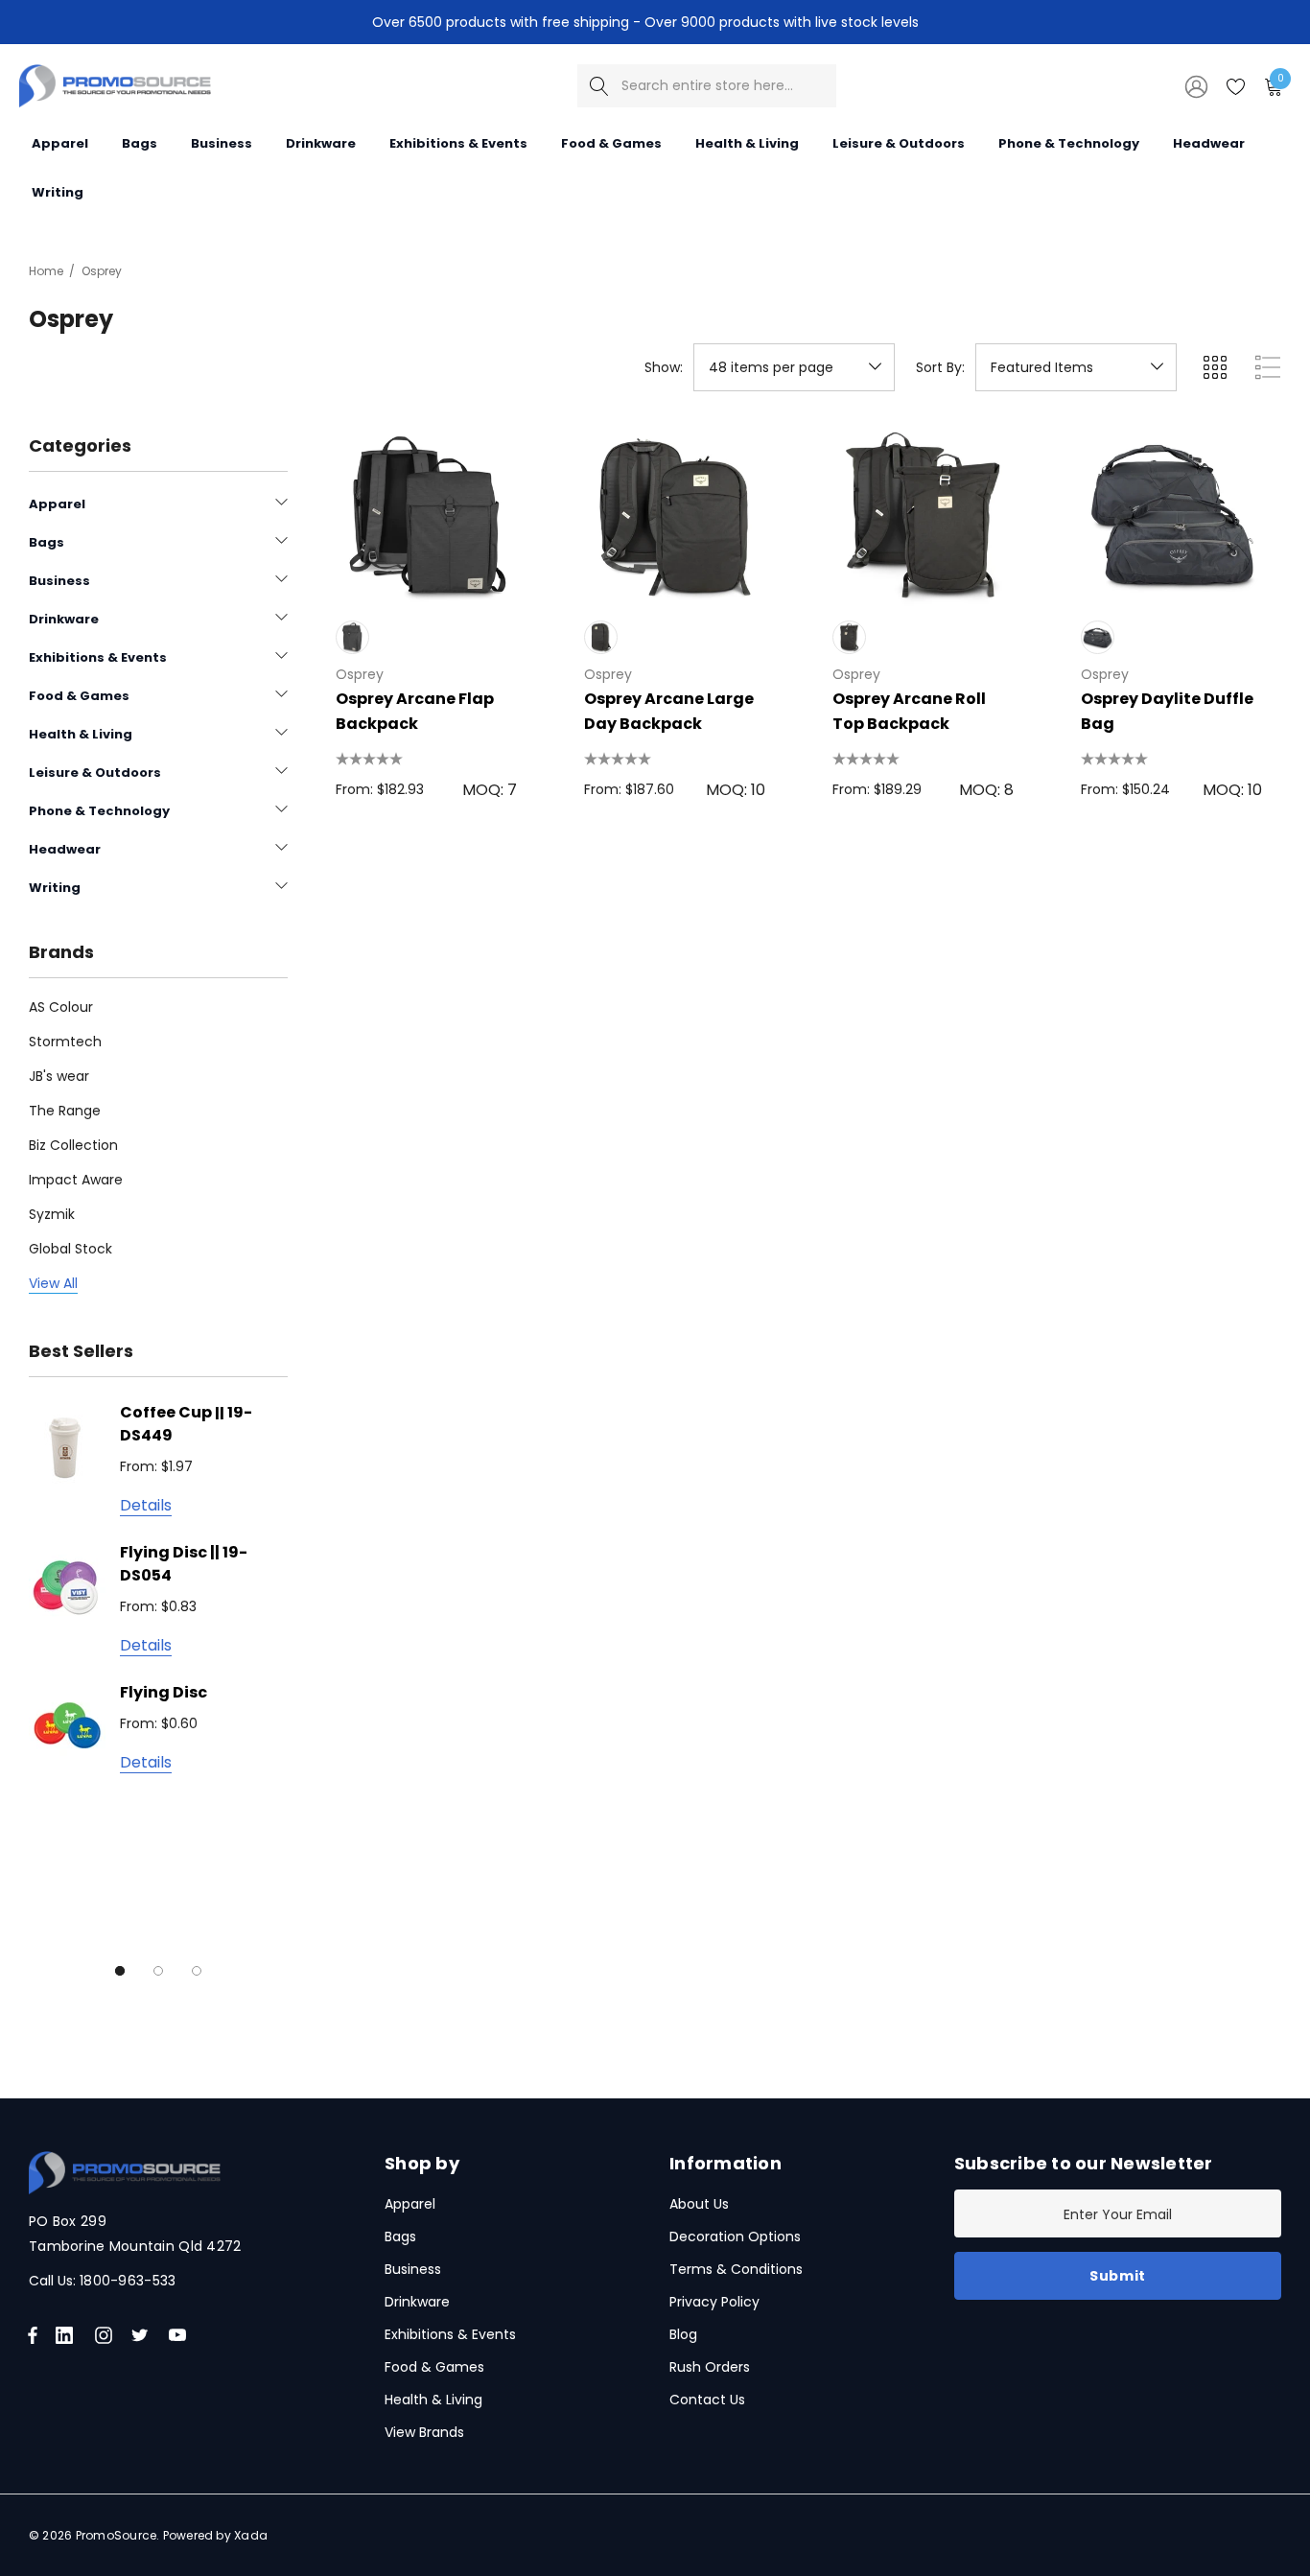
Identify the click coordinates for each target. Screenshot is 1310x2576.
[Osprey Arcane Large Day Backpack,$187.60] (675, 515)
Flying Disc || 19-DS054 (184, 1564)
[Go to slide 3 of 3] (197, 1971)
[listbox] (1076, 367)
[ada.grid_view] (1214, 367)
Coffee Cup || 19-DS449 (186, 1424)
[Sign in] (1195, 85)
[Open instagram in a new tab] (106, 2335)
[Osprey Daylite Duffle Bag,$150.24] (1171, 515)
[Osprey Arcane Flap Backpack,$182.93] (426, 515)
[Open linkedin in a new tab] (68, 2335)
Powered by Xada (216, 2535)
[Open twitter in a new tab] (143, 2335)
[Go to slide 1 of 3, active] (120, 1971)
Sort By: (940, 367)
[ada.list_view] (1268, 367)
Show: (664, 367)
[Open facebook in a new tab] (33, 2335)
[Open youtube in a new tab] (181, 2335)
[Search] (599, 86)
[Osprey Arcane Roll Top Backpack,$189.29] (923, 515)
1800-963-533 (128, 2281)
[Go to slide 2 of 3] (158, 1971)
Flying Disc (164, 1692)
